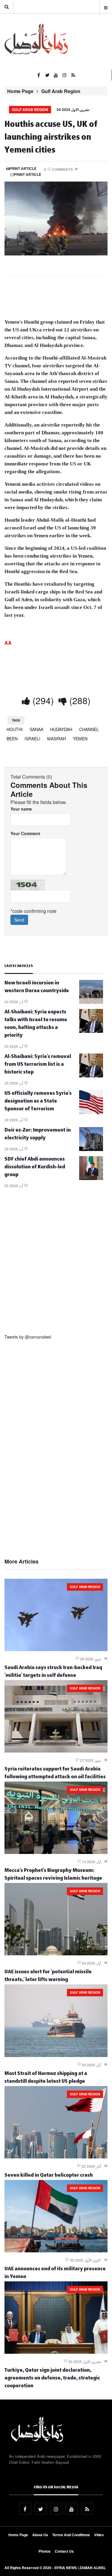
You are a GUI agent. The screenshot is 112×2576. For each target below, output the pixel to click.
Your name (21, 809)
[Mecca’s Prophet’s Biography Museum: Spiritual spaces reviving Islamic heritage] (56, 1852)
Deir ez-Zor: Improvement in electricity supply (38, 1135)
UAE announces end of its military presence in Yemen (55, 2273)
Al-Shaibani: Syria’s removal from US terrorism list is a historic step (38, 1065)
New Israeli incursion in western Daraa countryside (37, 988)
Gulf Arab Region (61, 91)
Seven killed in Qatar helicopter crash (49, 2176)
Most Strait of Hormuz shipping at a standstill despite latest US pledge (46, 2078)
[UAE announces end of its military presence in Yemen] (56, 2251)
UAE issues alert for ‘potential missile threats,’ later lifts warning (48, 1976)
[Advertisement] (56, 1263)
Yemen (80, 739)
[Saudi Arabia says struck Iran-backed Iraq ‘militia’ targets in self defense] (56, 1649)
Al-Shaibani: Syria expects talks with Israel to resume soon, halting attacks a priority (36, 1024)
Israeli (32, 739)
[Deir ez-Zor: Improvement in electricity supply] (91, 1149)
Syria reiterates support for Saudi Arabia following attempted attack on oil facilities (55, 1774)
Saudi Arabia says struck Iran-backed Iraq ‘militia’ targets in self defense (53, 1672)
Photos (45, 2551)
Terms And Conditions (71, 2535)
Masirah (57, 739)
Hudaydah (61, 729)
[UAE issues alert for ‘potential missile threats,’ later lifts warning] (56, 1954)
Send (19, 920)
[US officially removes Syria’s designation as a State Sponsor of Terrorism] (91, 1112)
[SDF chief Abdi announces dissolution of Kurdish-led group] (91, 1178)
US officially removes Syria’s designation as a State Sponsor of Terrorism (38, 1102)
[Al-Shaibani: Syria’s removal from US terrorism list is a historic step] (91, 1076)
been (12, 739)
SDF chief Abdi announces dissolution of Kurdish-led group (35, 1168)
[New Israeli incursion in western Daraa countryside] (91, 1002)
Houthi (15, 729)
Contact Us (64, 2551)
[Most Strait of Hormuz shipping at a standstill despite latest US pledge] (56, 2055)
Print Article (23, 168)
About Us (40, 2535)
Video (99, 2535)
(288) (79, 700)
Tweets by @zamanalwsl (28, 1337)
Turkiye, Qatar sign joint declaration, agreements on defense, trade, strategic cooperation (52, 2379)
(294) (42, 700)
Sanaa (36, 729)
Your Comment (25, 833)
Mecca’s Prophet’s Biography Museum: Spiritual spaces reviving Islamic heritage (53, 1875)
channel (89, 729)
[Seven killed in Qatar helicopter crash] (56, 2157)
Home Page (20, 91)
